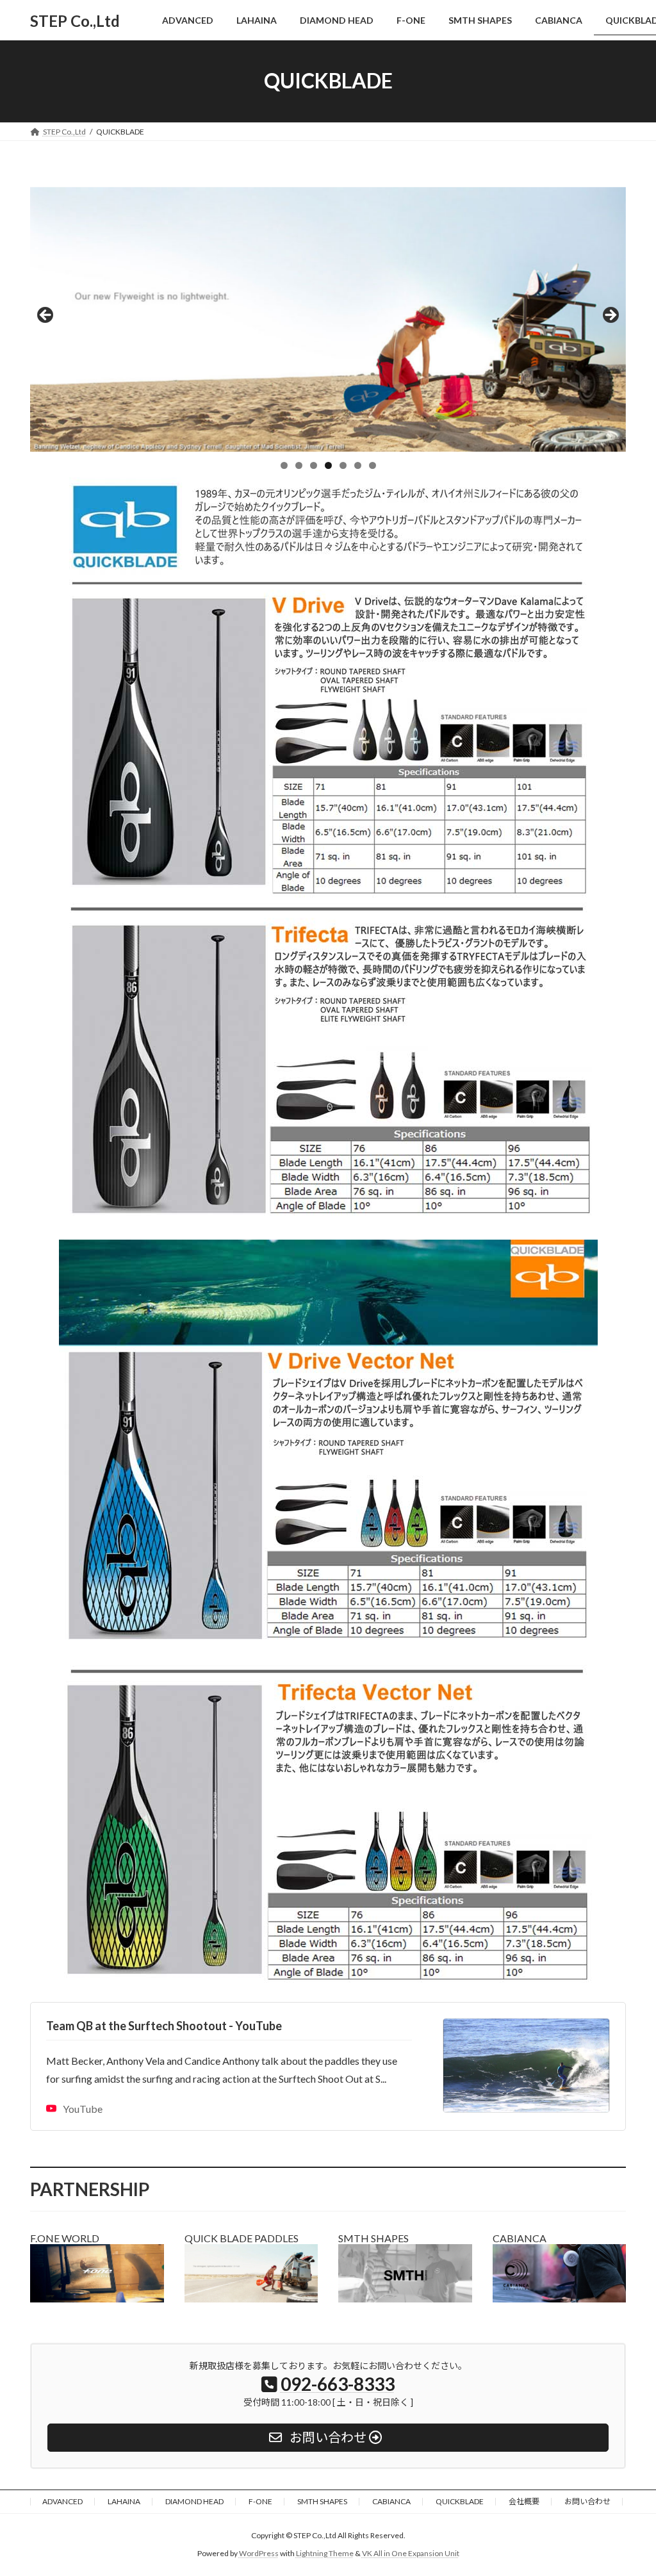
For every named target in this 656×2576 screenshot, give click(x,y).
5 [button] (343, 465)
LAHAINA (124, 2501)
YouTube (83, 2109)
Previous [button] (46, 316)
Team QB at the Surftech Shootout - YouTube (164, 2026)
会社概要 (524, 2501)
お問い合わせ (587, 2501)
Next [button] (610, 316)
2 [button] (299, 465)
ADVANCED (62, 2501)
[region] (328, 320)
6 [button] (358, 465)
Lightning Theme (325, 2553)
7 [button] (373, 465)
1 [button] (284, 465)
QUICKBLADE (460, 2501)
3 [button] (314, 465)
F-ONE (260, 2501)
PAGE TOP (628, 2486)
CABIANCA (391, 2501)
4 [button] (328, 465)
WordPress (259, 2553)
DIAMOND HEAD (194, 2501)
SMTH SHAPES (322, 2501)
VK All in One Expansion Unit (411, 2553)
